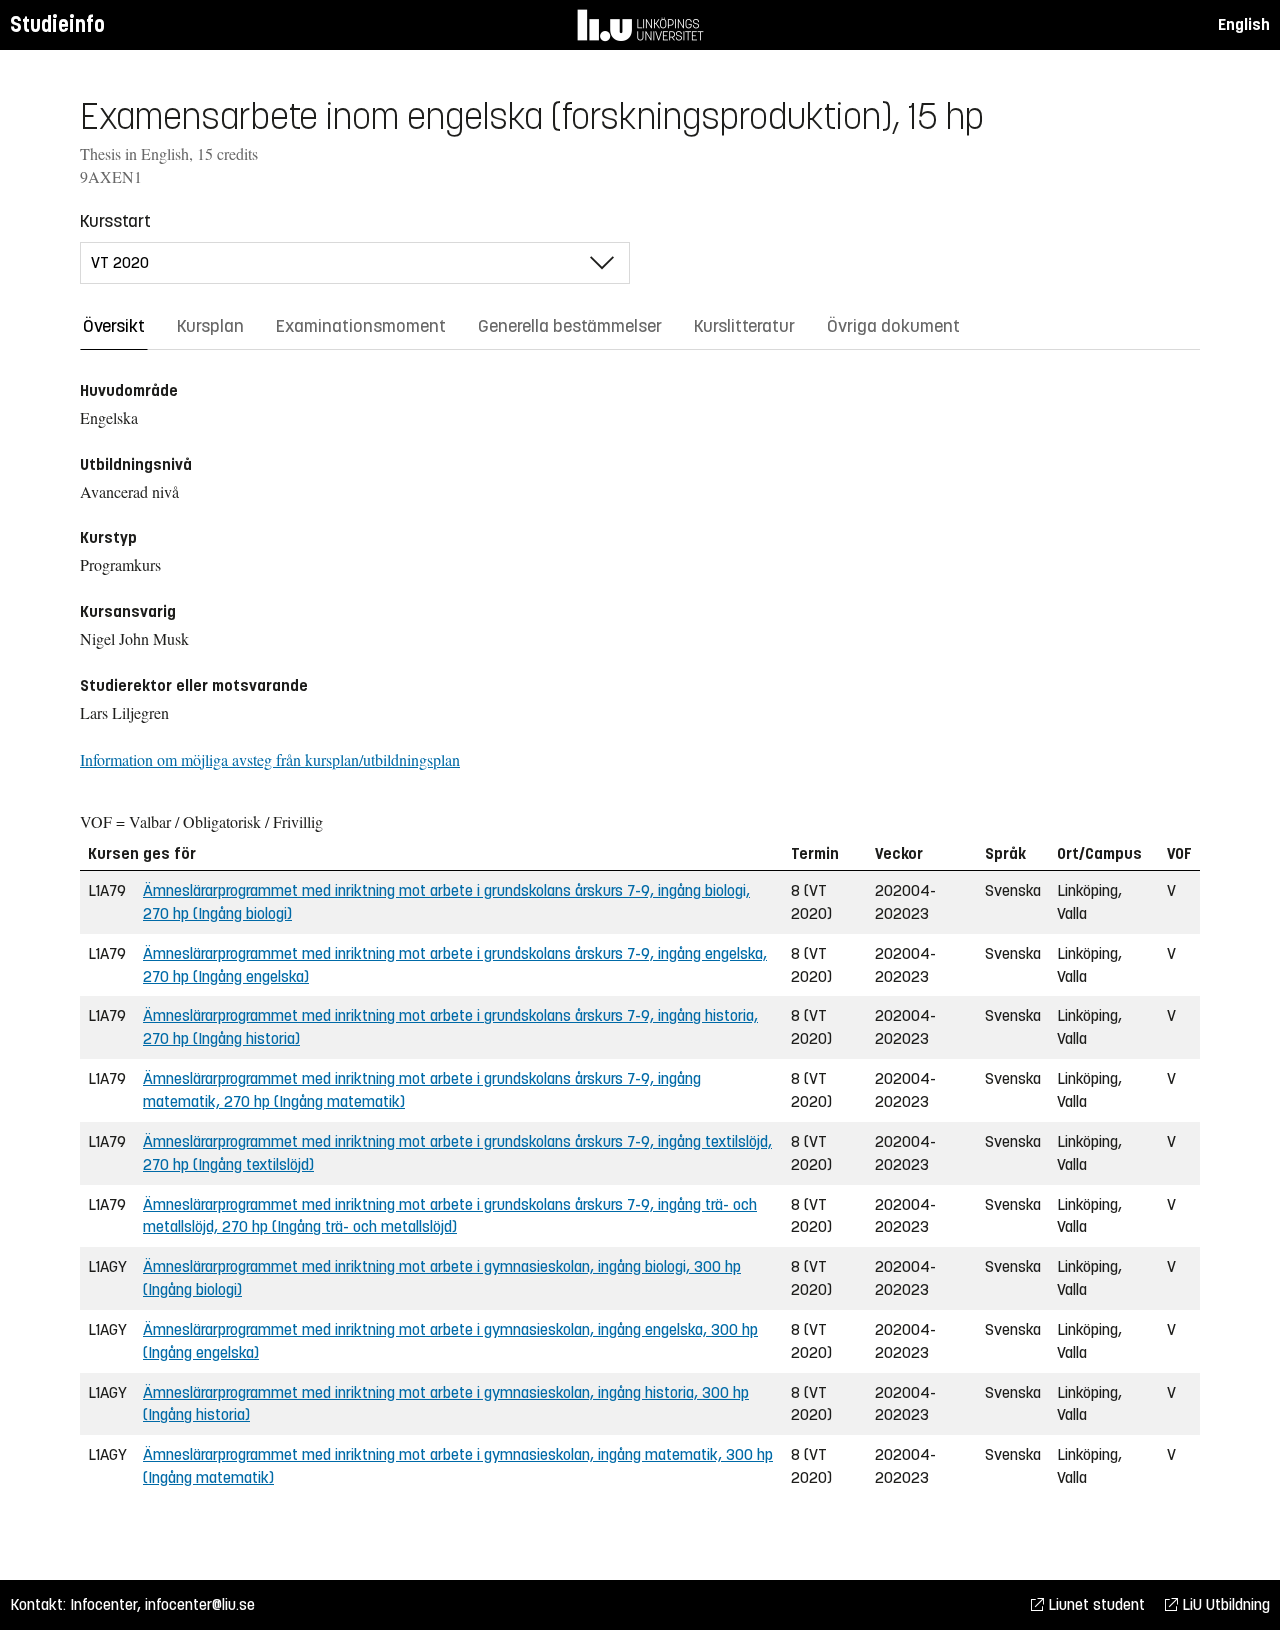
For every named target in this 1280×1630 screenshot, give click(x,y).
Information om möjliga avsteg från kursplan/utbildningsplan (270, 759)
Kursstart (115, 221)
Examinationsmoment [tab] (361, 326)
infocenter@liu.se (200, 1604)
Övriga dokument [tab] (893, 326)
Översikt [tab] (114, 326)
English (1244, 24)
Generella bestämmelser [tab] (570, 326)
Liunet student (1094, 1604)
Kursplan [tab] (210, 326)
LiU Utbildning (1224, 1604)
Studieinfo (57, 24)
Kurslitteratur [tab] (744, 326)
